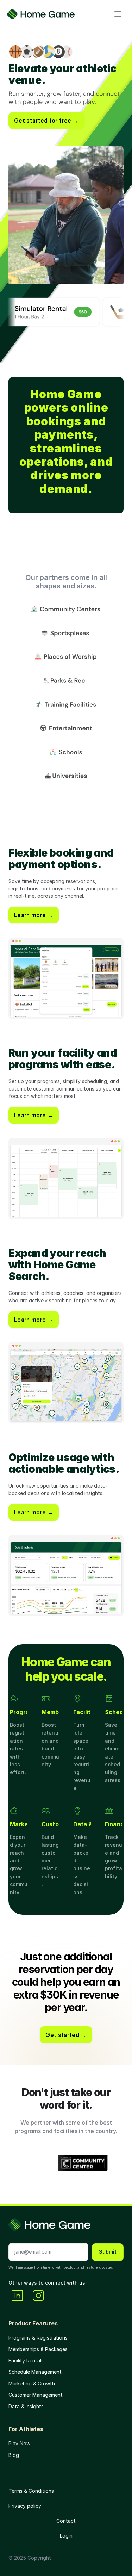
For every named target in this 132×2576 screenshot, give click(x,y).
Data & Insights (26, 2406)
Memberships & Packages (38, 2349)
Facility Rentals (26, 2361)
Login (66, 2536)
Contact (66, 2521)
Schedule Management (35, 2372)
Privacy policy (25, 2506)
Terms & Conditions (31, 2491)
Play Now (19, 2443)
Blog (14, 2455)
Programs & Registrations (38, 2338)
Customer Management (36, 2395)
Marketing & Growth (32, 2383)
